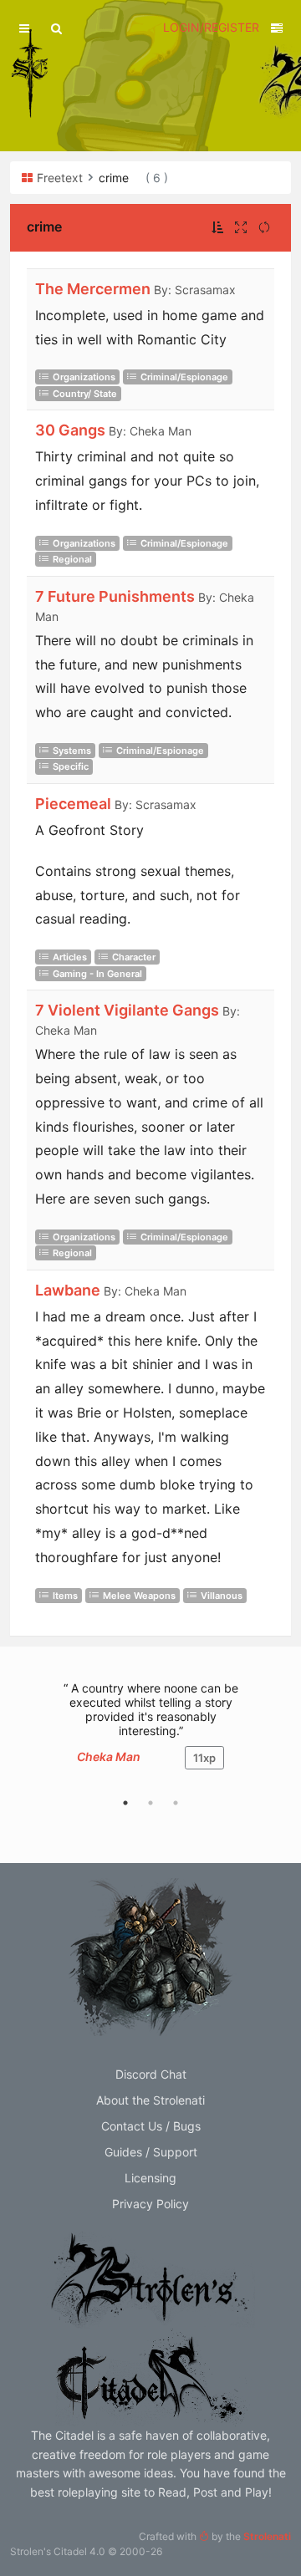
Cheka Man (109, 1756)
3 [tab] (176, 1803)
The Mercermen (93, 289)
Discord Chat (151, 2074)
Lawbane (68, 1290)
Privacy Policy (150, 2204)
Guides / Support (151, 2152)
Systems (72, 751)
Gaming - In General (97, 974)
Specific (71, 766)
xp (204, 1758)
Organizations (84, 377)
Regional (72, 559)
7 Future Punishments (115, 596)
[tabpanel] (150, 1734)
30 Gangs (70, 430)
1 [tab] (125, 1803)
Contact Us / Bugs (151, 2126)
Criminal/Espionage (184, 377)
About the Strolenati (150, 2100)
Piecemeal (73, 804)
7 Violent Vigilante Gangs (127, 1010)
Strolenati (267, 2536)
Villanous (222, 1596)
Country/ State (85, 394)
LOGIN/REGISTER (211, 27)
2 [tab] (150, 1803)
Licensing (150, 2178)
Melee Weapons (139, 1596)
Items (65, 1596)
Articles (70, 957)
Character (134, 957)
